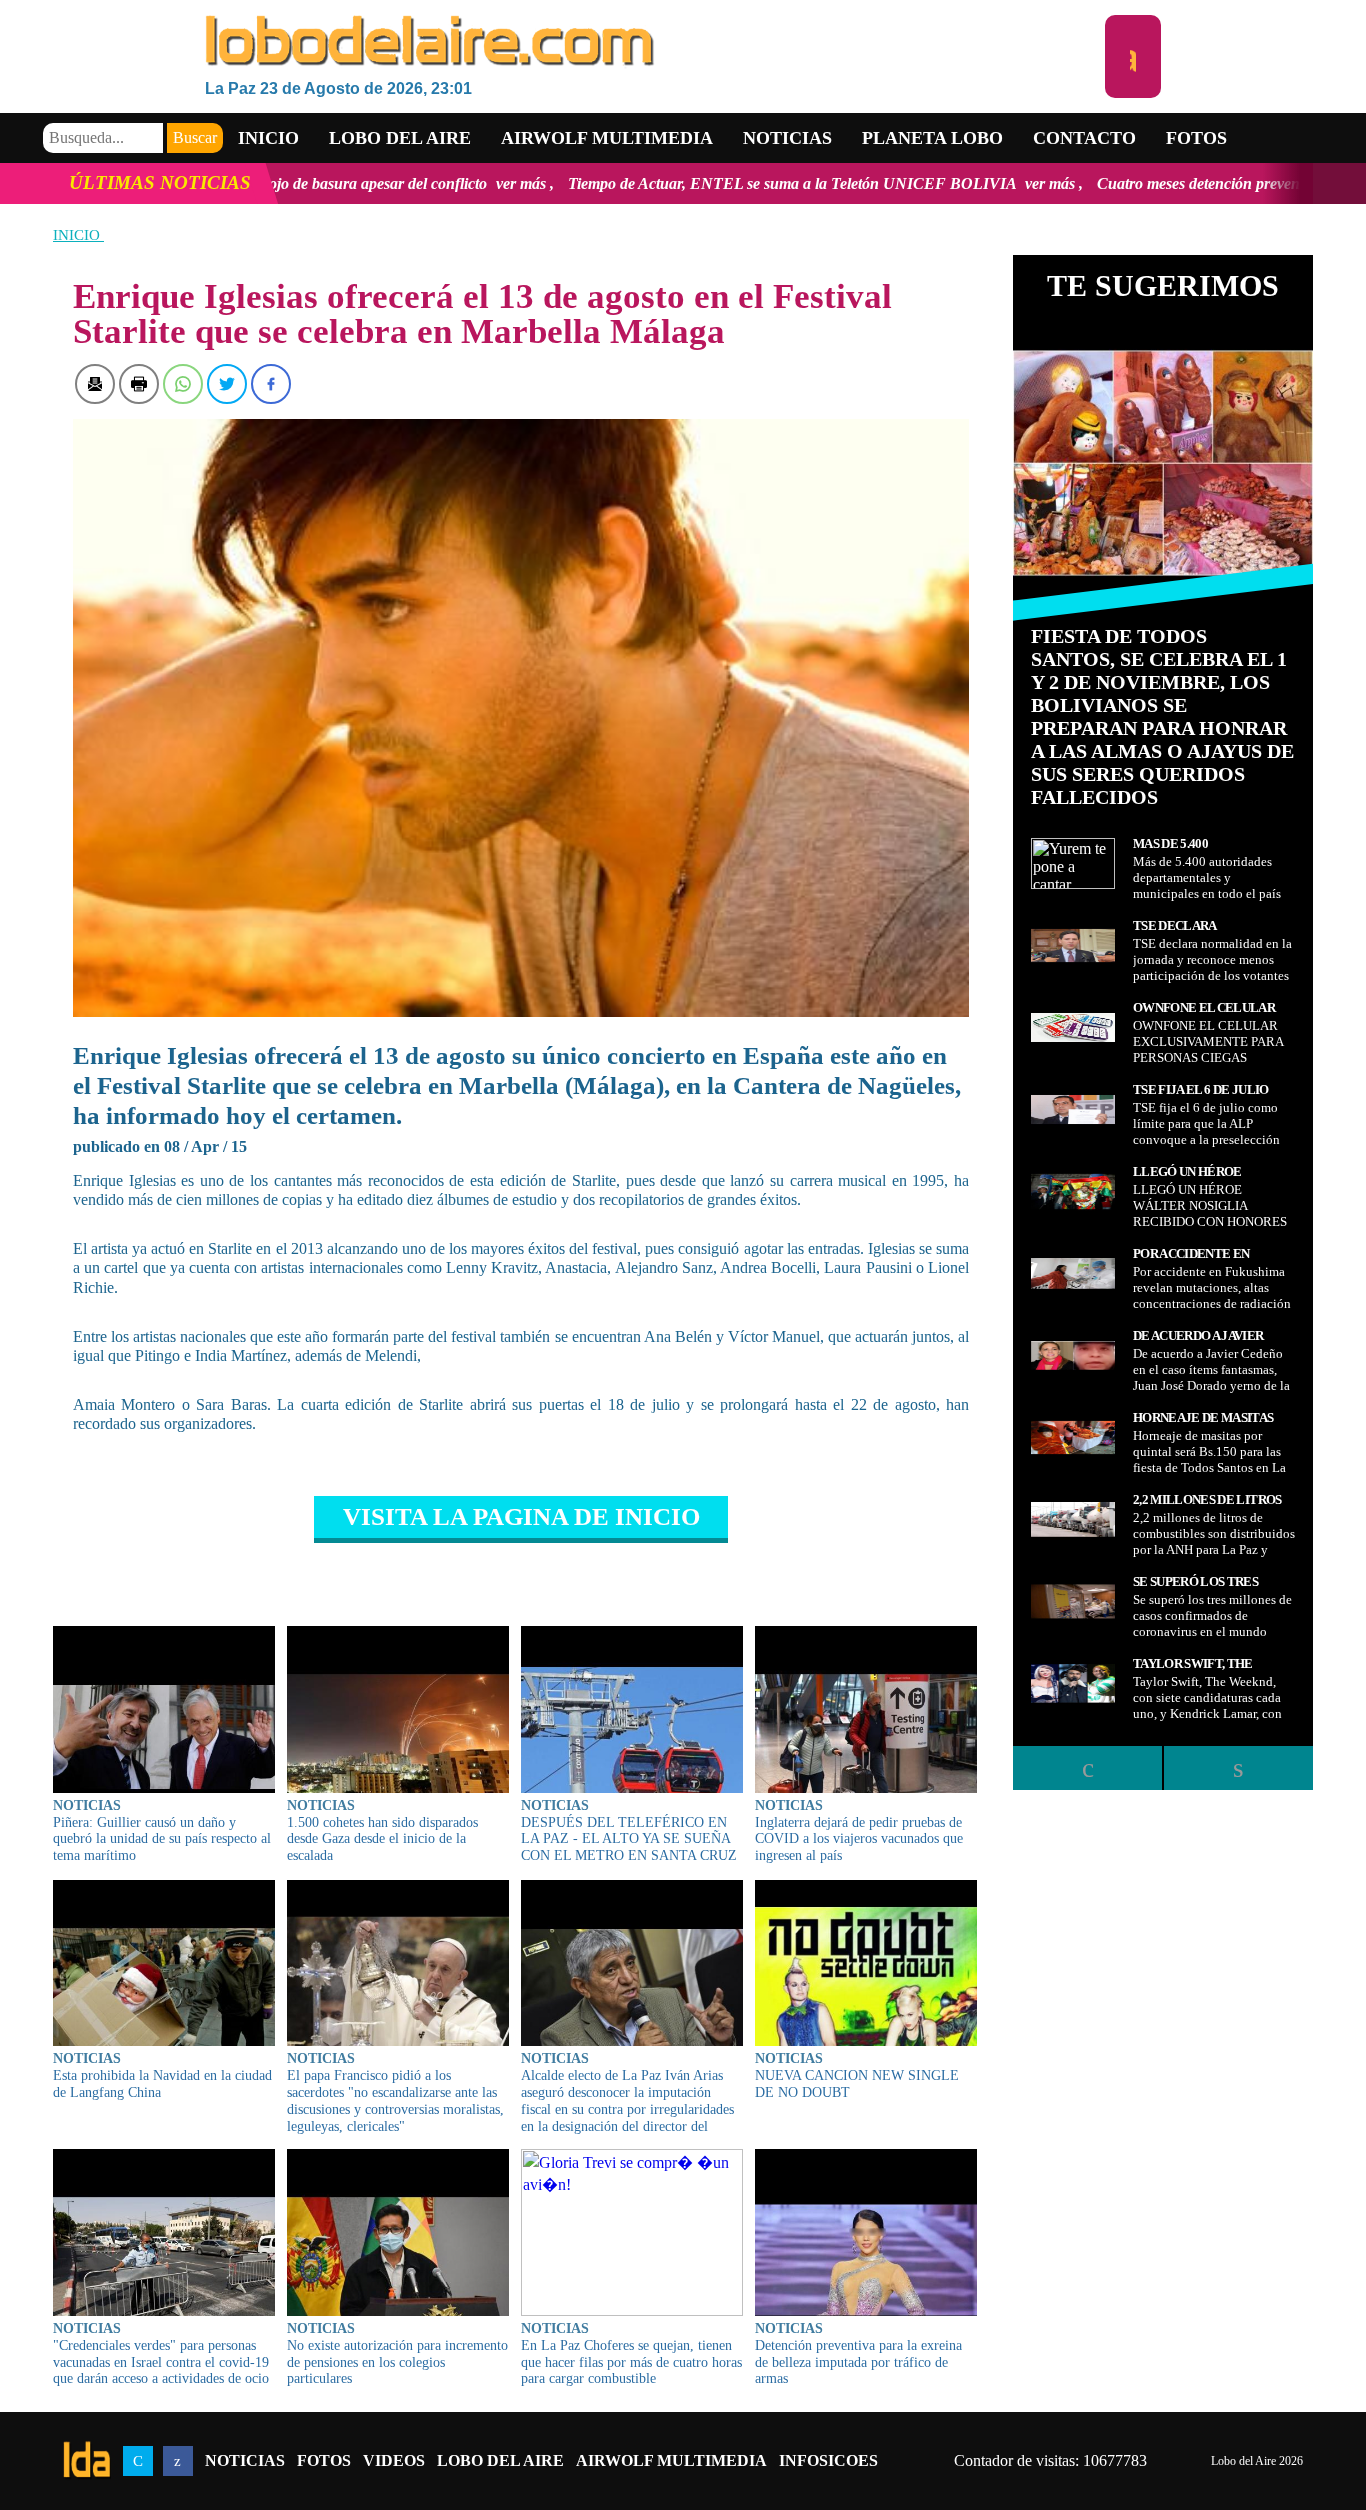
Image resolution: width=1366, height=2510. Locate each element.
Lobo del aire (400, 138)
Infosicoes (828, 2460)
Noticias (787, 138)
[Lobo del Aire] (655, 42)
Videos (394, 2460)
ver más (316, 183)
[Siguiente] (1238, 1768)
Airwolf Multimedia (607, 138)
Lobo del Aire (500, 2460)
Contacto (1084, 138)
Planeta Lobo (932, 138)
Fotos (1196, 138)
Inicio (268, 138)
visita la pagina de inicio (521, 1516)
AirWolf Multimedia (671, 2460)
